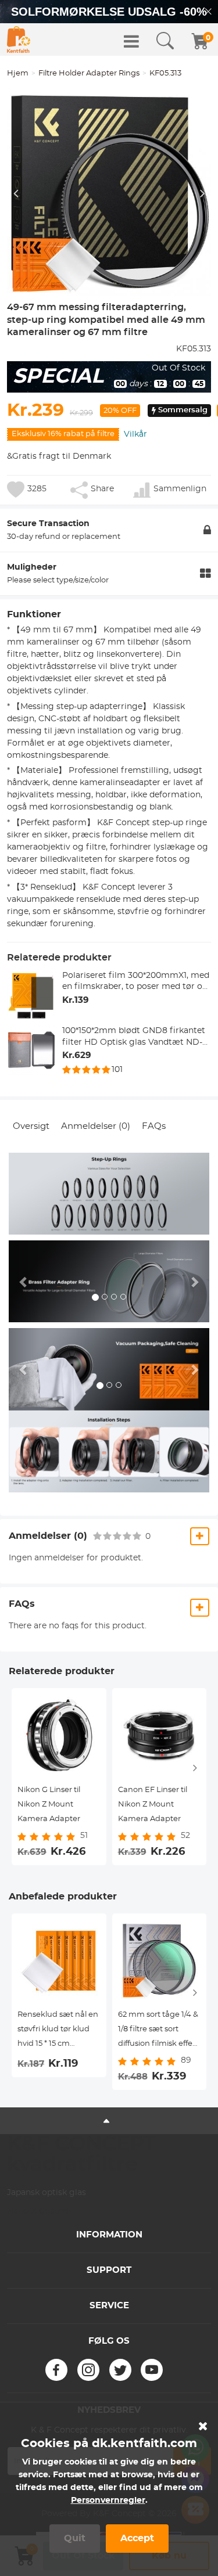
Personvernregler (108, 2501)
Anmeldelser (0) (96, 1126)
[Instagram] (88, 2370)
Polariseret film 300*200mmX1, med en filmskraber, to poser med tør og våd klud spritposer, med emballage (136, 982)
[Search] (165, 41)
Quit (75, 2538)
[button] (24, 1281)
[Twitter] (120, 2370)
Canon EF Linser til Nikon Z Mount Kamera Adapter (153, 1805)
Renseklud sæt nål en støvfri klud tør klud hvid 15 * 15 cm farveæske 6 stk (58, 2031)
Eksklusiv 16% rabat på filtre (63, 434)
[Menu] (131, 41)
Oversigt (31, 1126)
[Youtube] (152, 2370)
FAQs (154, 1126)
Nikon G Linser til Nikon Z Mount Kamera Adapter (49, 1805)
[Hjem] (19, 39)
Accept (137, 2538)
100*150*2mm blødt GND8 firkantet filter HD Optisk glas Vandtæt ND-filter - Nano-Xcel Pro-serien (134, 1037)
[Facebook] (56, 2370)
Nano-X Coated (39, 2211)
